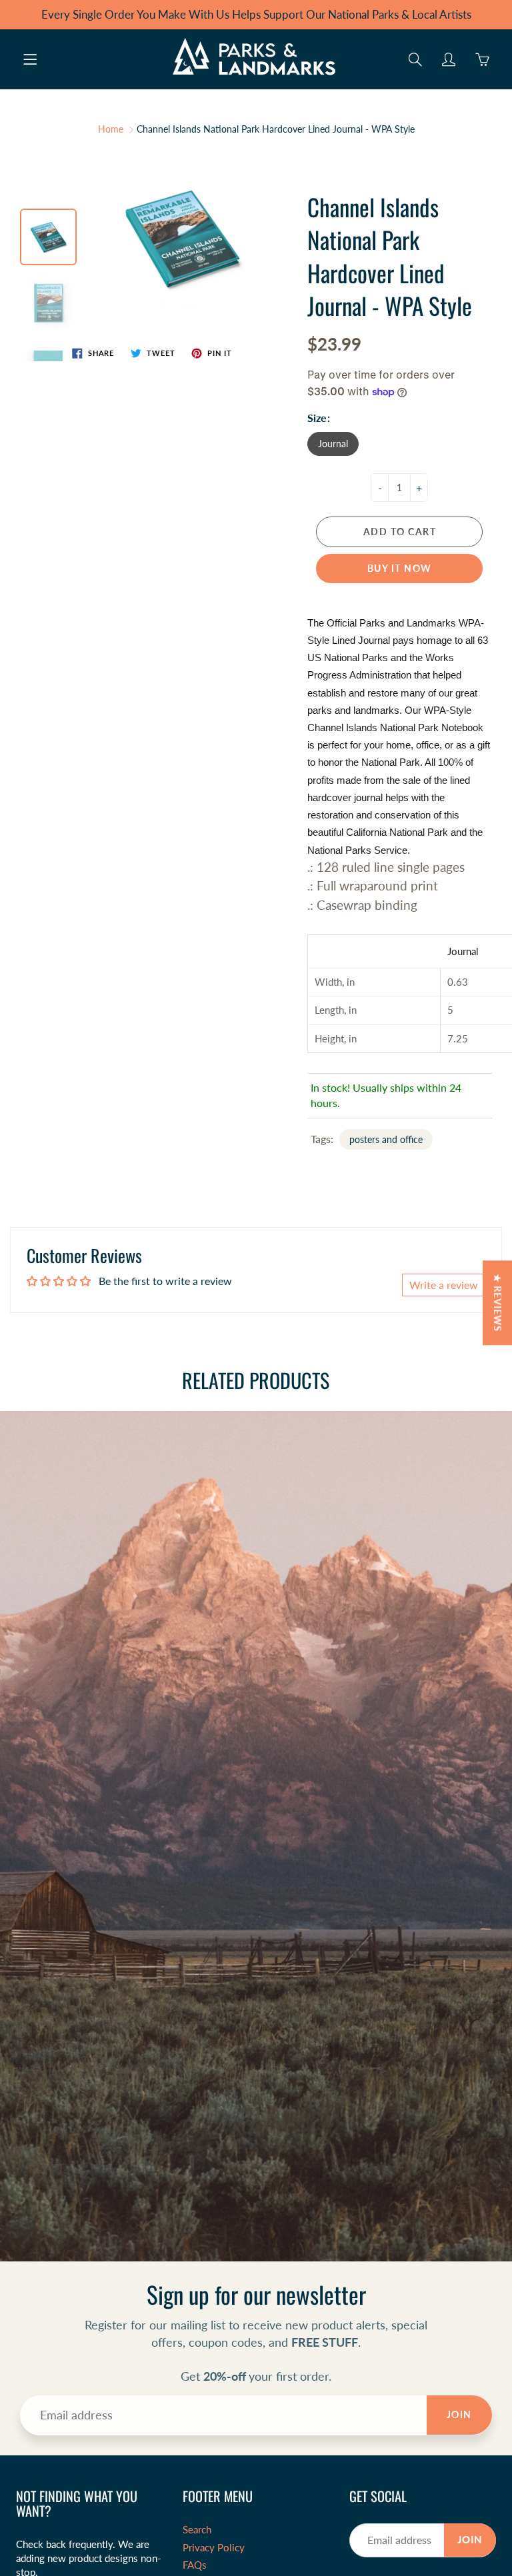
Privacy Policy (214, 2548)
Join (459, 2414)
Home (111, 129)
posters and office (386, 1139)
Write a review (444, 1285)
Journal (333, 444)
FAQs (195, 2565)
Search (197, 2530)
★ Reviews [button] (498, 1303)
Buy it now (400, 568)
